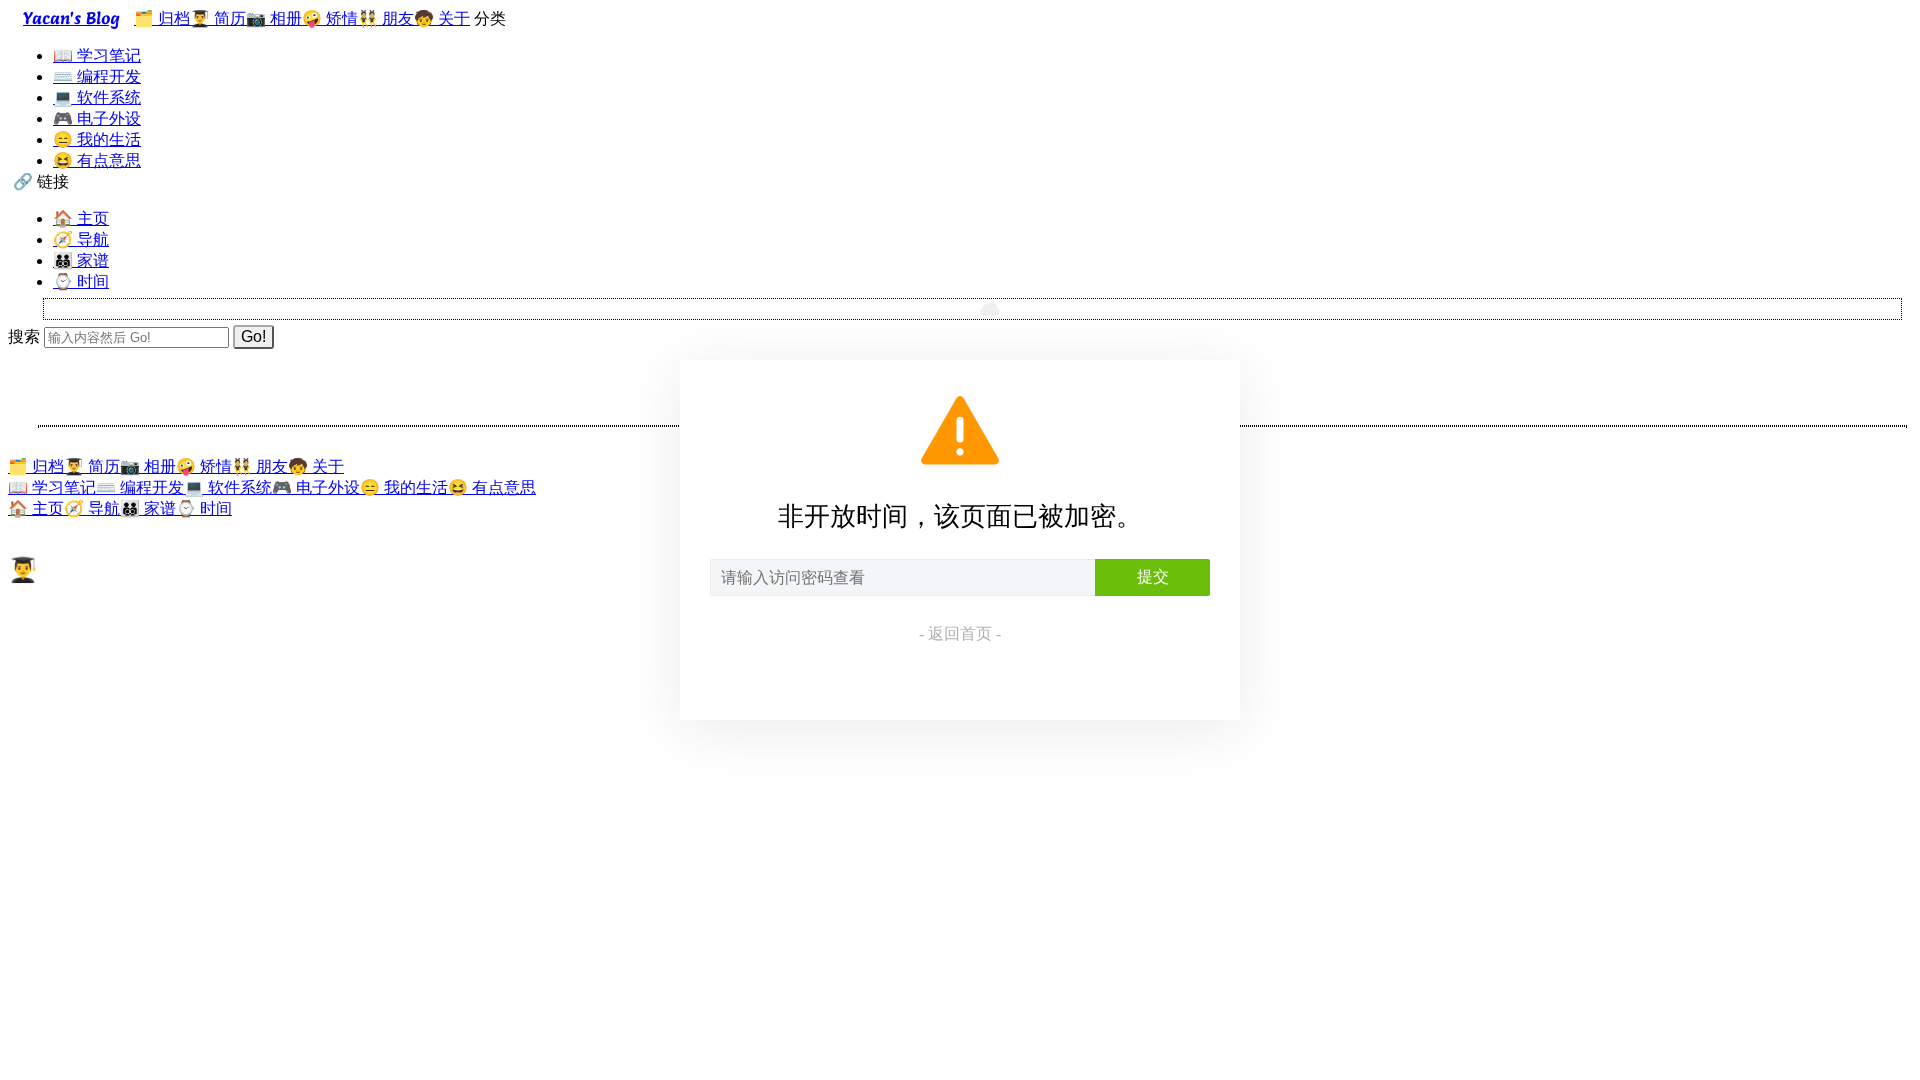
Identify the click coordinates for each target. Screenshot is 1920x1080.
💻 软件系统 (97, 97)
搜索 (24, 336)
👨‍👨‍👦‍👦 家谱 (81, 260)
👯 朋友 (386, 18)
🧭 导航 (81, 239)
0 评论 (212, 611)
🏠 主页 (81, 218)
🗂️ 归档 (162, 18)
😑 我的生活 (97, 139)
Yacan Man (44, 611)
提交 (1153, 576)
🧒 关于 (442, 18)
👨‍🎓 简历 (218, 18)
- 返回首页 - (960, 633)
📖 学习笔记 (97, 55)
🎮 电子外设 (97, 118)
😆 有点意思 (97, 160)
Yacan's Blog (71, 18)
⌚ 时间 (81, 281)
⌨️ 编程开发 (97, 76)
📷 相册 (274, 18)
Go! (253, 336)
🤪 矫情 (330, 18)
